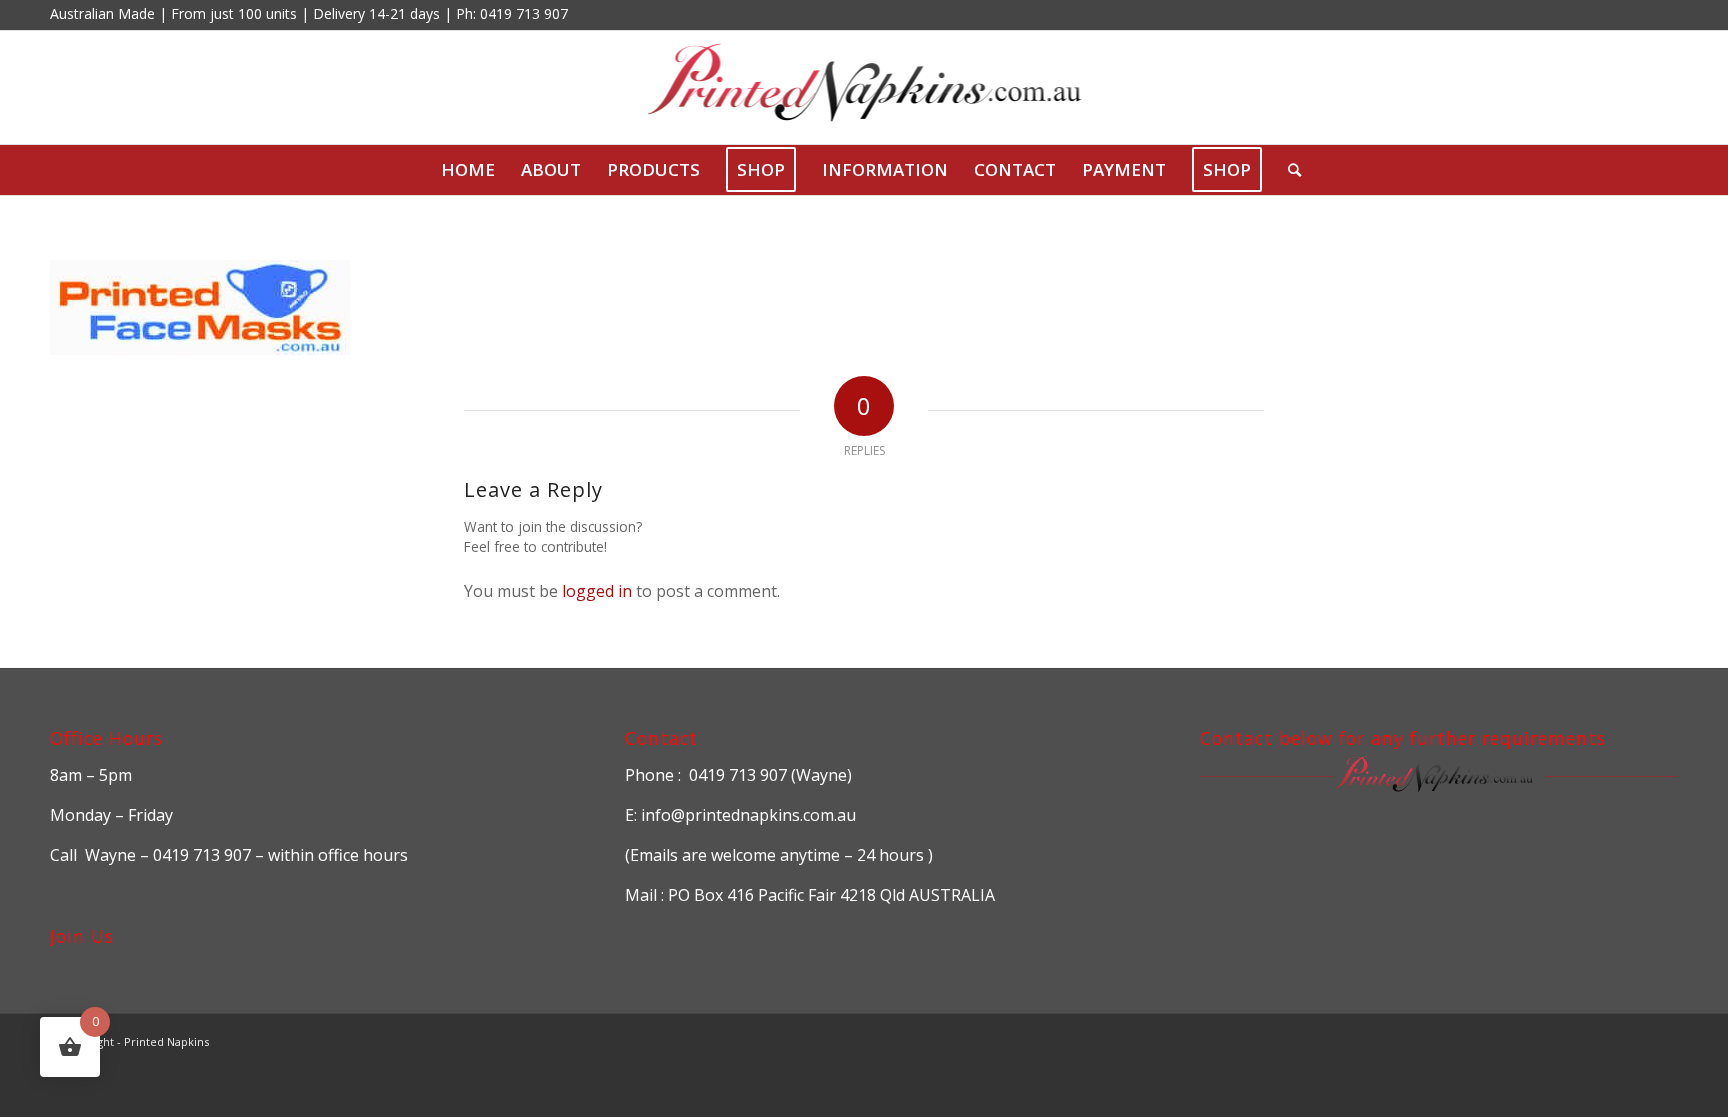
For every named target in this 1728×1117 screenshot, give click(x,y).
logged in (597, 591)
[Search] (1288, 170)
